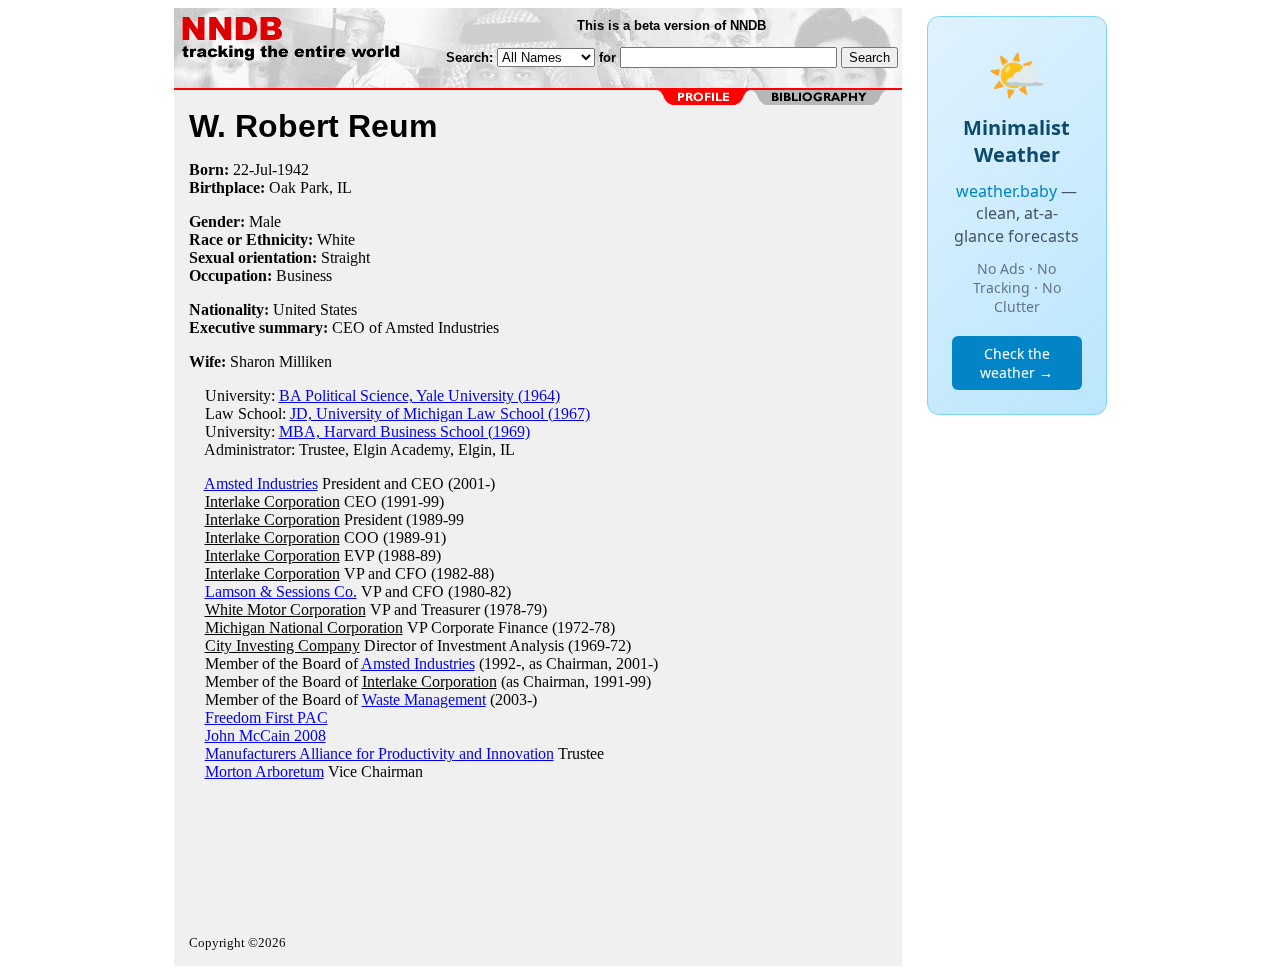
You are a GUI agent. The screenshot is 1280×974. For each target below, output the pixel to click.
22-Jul (252, 169)
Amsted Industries (261, 483)
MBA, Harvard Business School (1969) (404, 431)
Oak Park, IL (310, 187)
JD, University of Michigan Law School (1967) (440, 413)
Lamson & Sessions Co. (281, 591)
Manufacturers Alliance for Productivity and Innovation (379, 753)
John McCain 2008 (265, 735)
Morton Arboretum (264, 771)
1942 (293, 169)
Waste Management (424, 699)
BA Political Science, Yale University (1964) (419, 395)
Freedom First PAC (266, 717)
